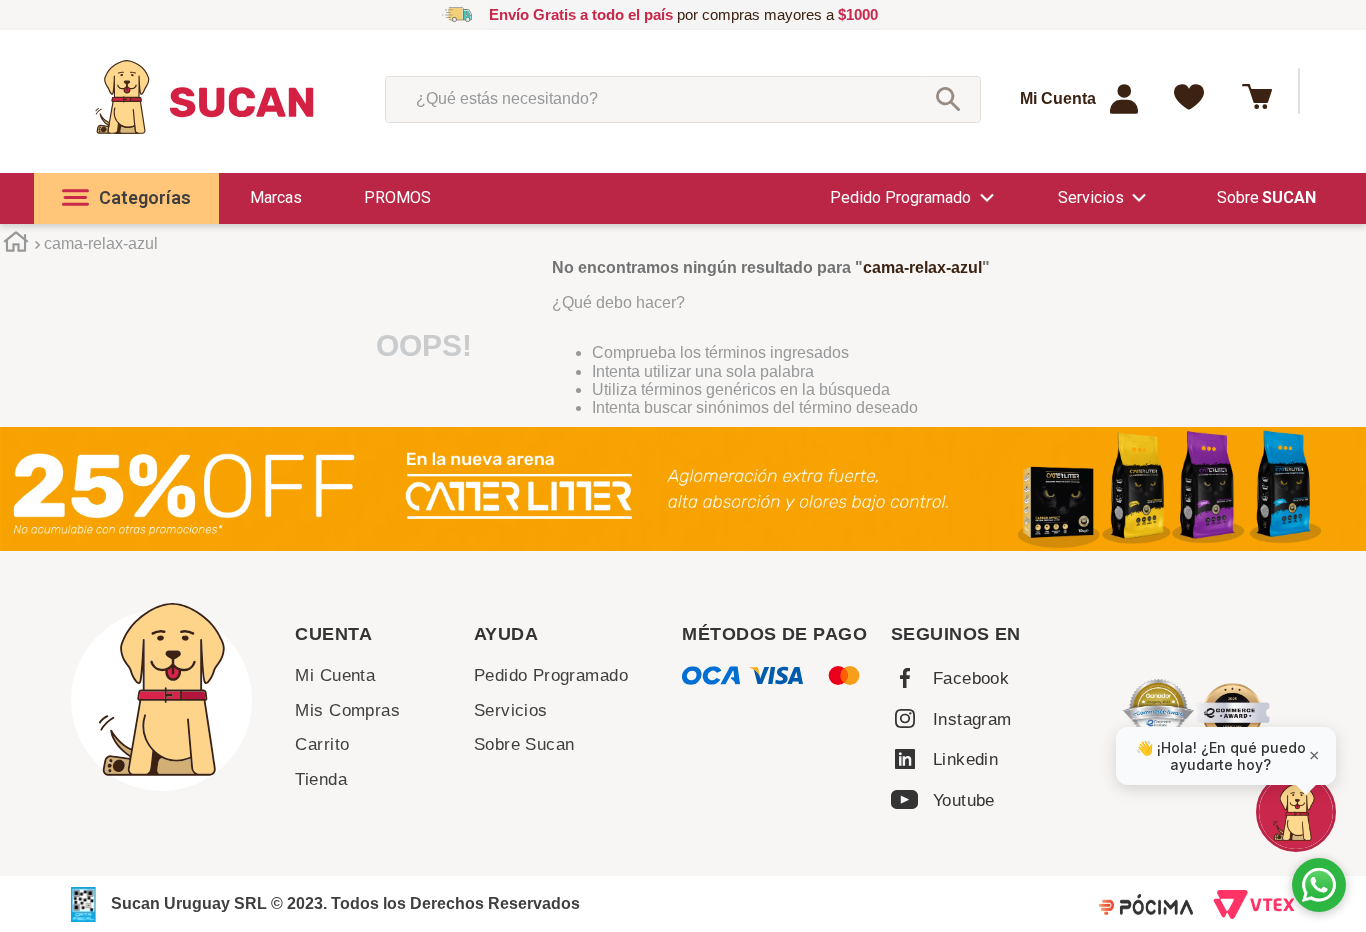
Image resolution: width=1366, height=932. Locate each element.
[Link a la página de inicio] (15, 245)
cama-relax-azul (101, 243)
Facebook (971, 678)
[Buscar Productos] (948, 99)
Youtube (964, 800)
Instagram (972, 719)
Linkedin (965, 759)
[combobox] (683, 99)
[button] (126, 198)
